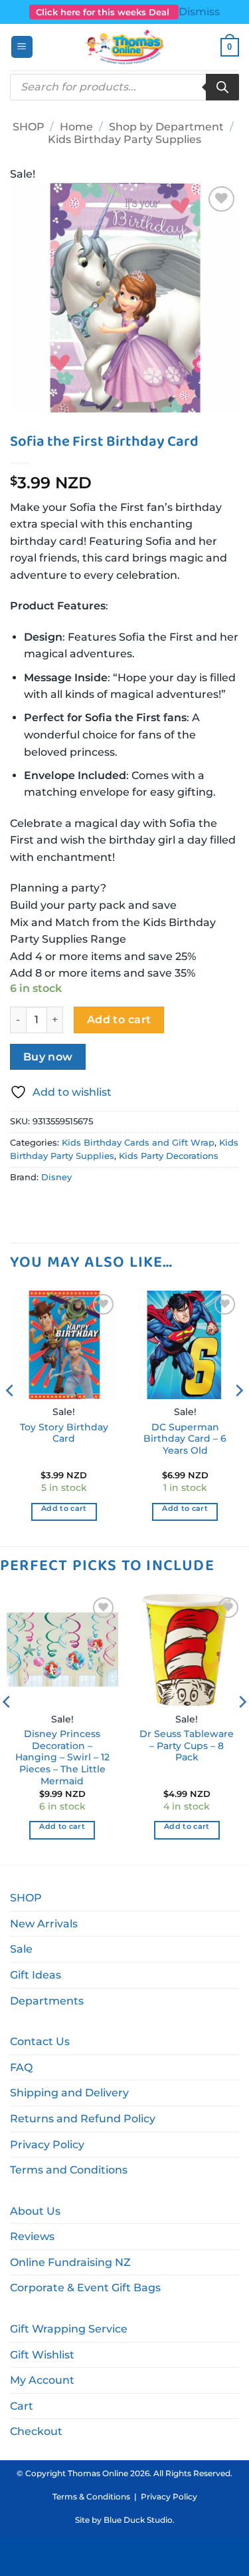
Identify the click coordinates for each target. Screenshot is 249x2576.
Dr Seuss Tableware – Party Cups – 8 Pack (187, 1745)
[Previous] (11, 1417)
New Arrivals (44, 1924)
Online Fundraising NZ (70, 2262)
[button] (22, 47)
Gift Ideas (36, 1975)
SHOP (29, 127)
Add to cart (119, 1020)
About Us (35, 2211)
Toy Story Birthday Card (64, 1433)
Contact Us (40, 2041)
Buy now (48, 1057)
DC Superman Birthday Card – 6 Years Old (185, 1439)
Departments (47, 2001)
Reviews (32, 2236)
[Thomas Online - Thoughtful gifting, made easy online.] (124, 47)
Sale (21, 1949)
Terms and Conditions (69, 2170)
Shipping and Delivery (69, 2093)
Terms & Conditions (91, 2496)
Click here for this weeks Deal (104, 12)
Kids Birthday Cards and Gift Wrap (138, 1143)
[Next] (238, 1417)
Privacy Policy (47, 2145)
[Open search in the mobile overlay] (124, 87)
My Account (42, 2380)
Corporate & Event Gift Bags (85, 2288)
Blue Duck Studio (138, 2520)
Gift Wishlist (42, 2355)
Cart (22, 2406)
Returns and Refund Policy (83, 2119)
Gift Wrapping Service (69, 2329)
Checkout (36, 2431)
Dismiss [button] (199, 12)
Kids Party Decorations (169, 1156)
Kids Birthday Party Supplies (124, 139)
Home (76, 127)
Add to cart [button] (64, 1508)
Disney (56, 1177)
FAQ (21, 2067)
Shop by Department (166, 127)
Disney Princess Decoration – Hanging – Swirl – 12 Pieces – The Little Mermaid (62, 1757)
